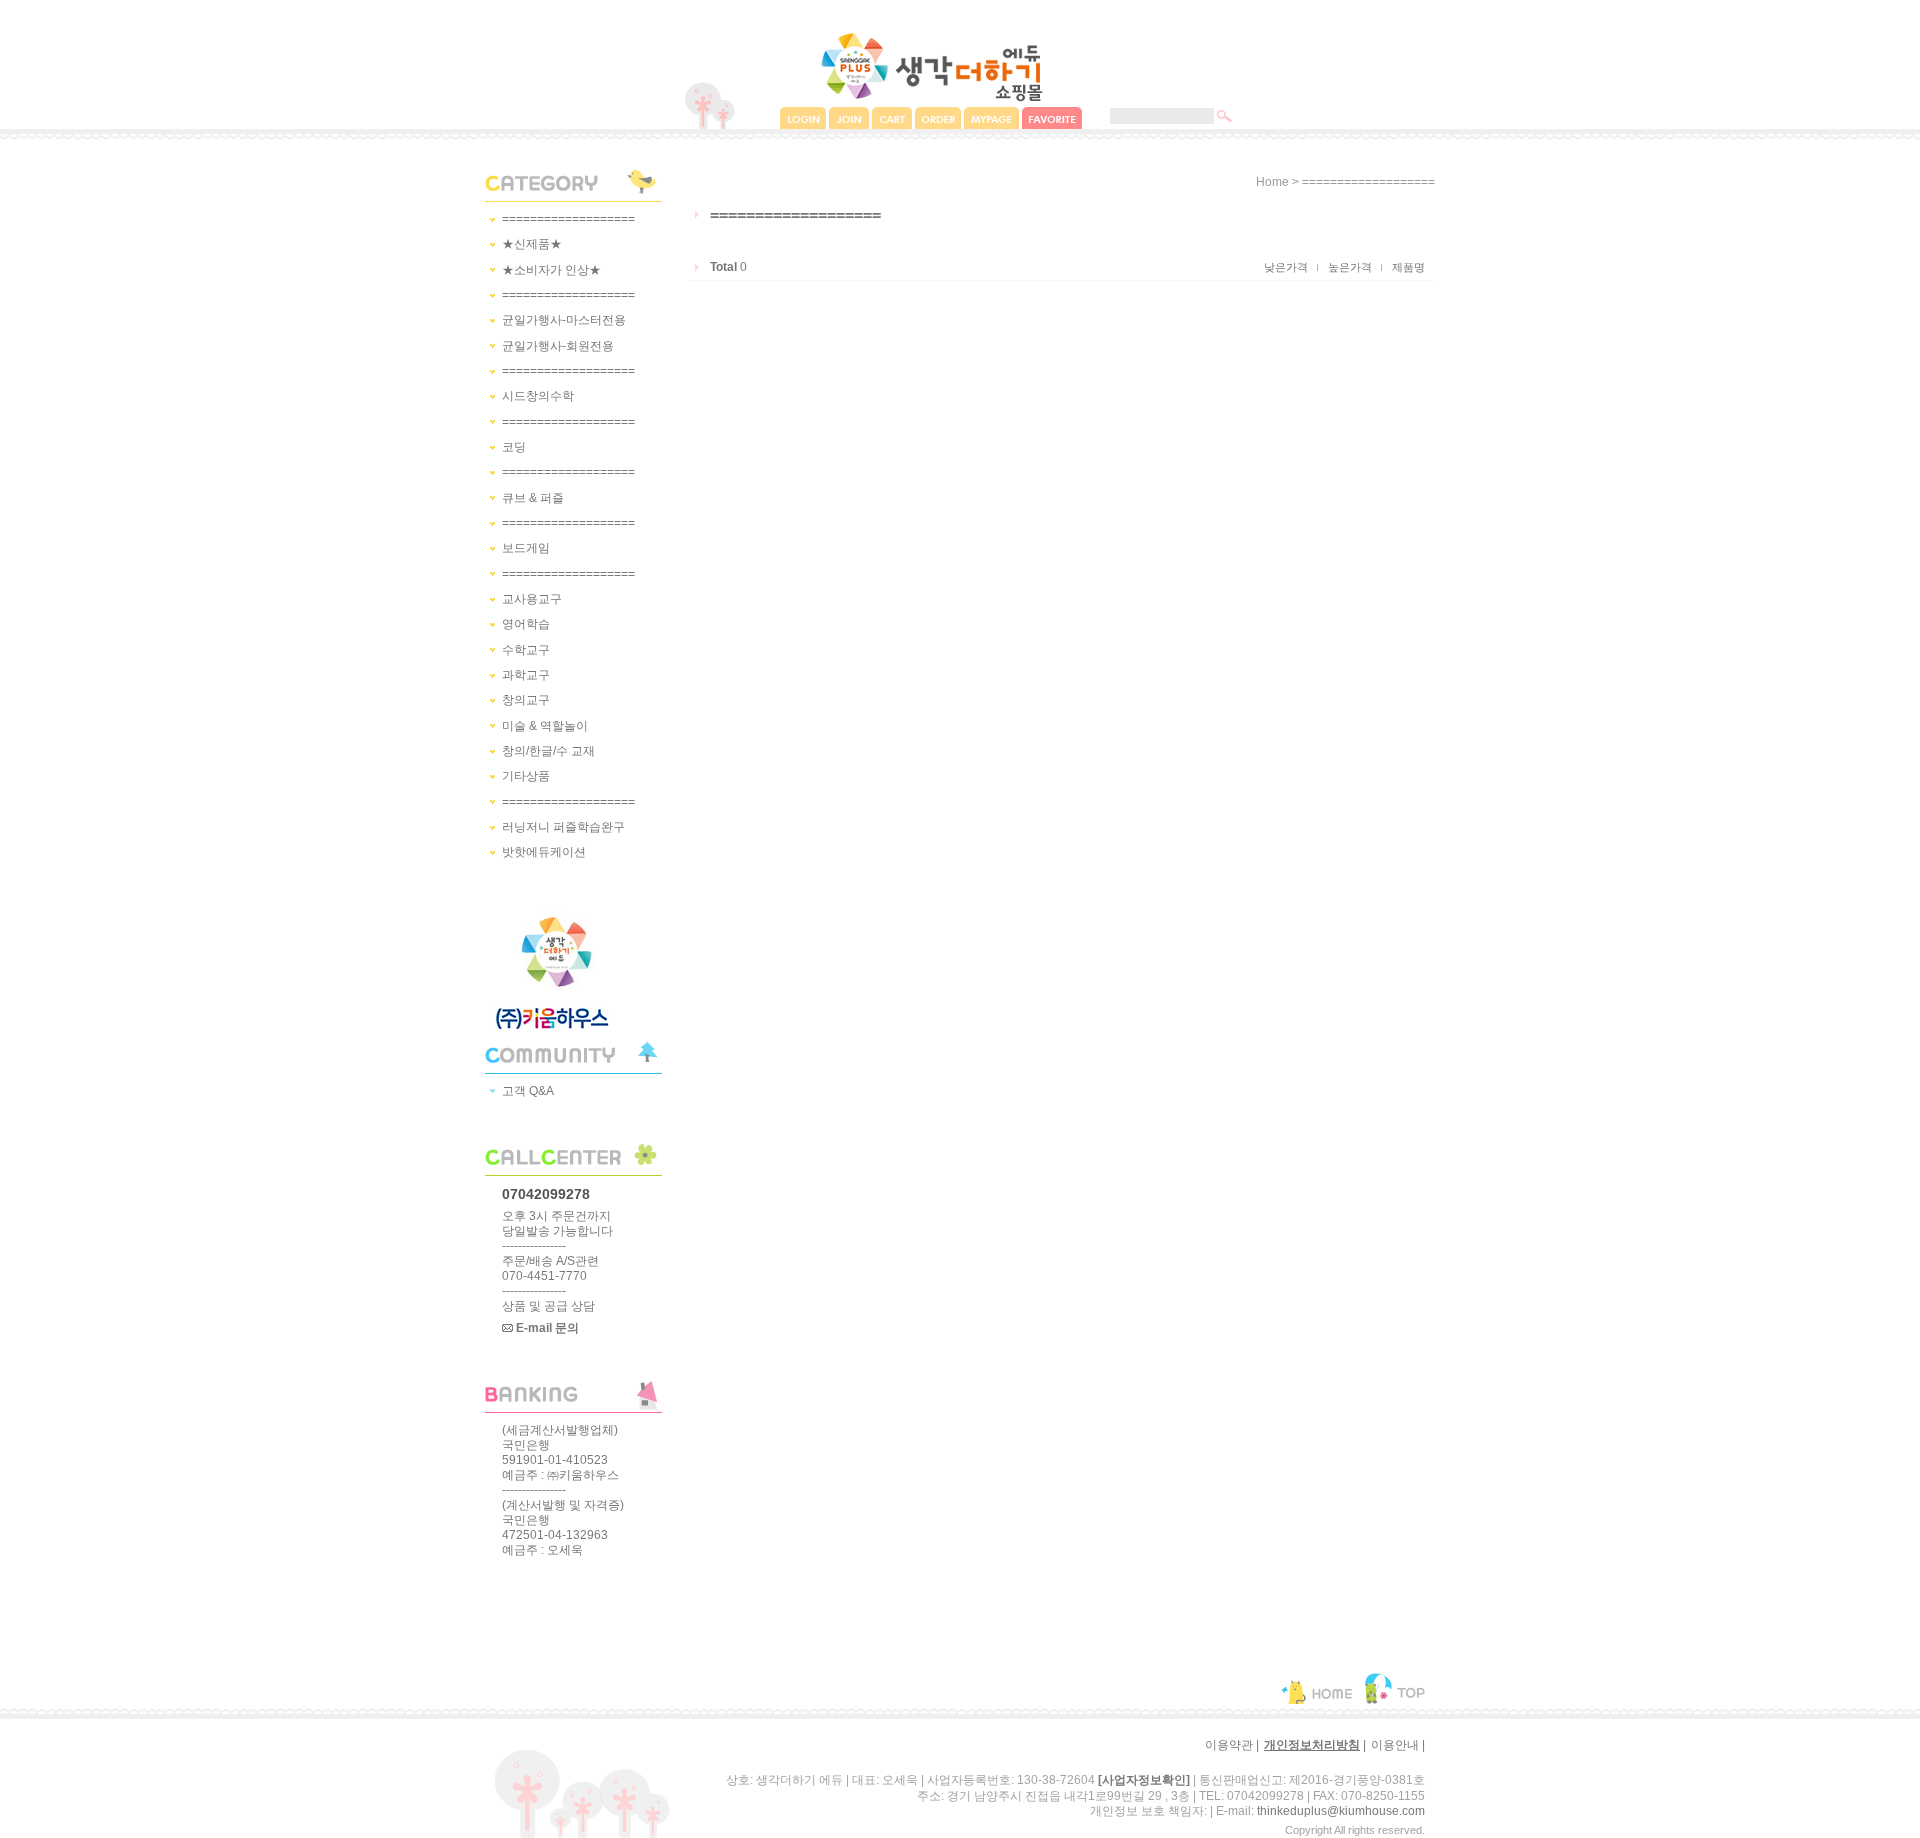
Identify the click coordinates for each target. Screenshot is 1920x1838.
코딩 (514, 447)
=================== (568, 219)
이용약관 (1229, 1745)
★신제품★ (532, 245)
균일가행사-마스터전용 (564, 321)
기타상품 (526, 777)
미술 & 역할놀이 (545, 726)
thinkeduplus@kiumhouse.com (1341, 1811)
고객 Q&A (528, 1091)
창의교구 (526, 701)
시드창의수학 (538, 397)
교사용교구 (532, 599)
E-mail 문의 (546, 1328)
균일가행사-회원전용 (558, 346)
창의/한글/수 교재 (548, 751)
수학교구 (526, 650)
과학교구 (526, 675)
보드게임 (526, 549)
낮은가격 (1286, 267)
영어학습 (526, 625)
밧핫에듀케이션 (544, 853)
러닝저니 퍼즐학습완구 (563, 827)
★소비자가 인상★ (551, 270)
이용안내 (1395, 1745)
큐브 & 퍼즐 (533, 498)
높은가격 (1350, 267)
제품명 (1408, 267)
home (1272, 182)
